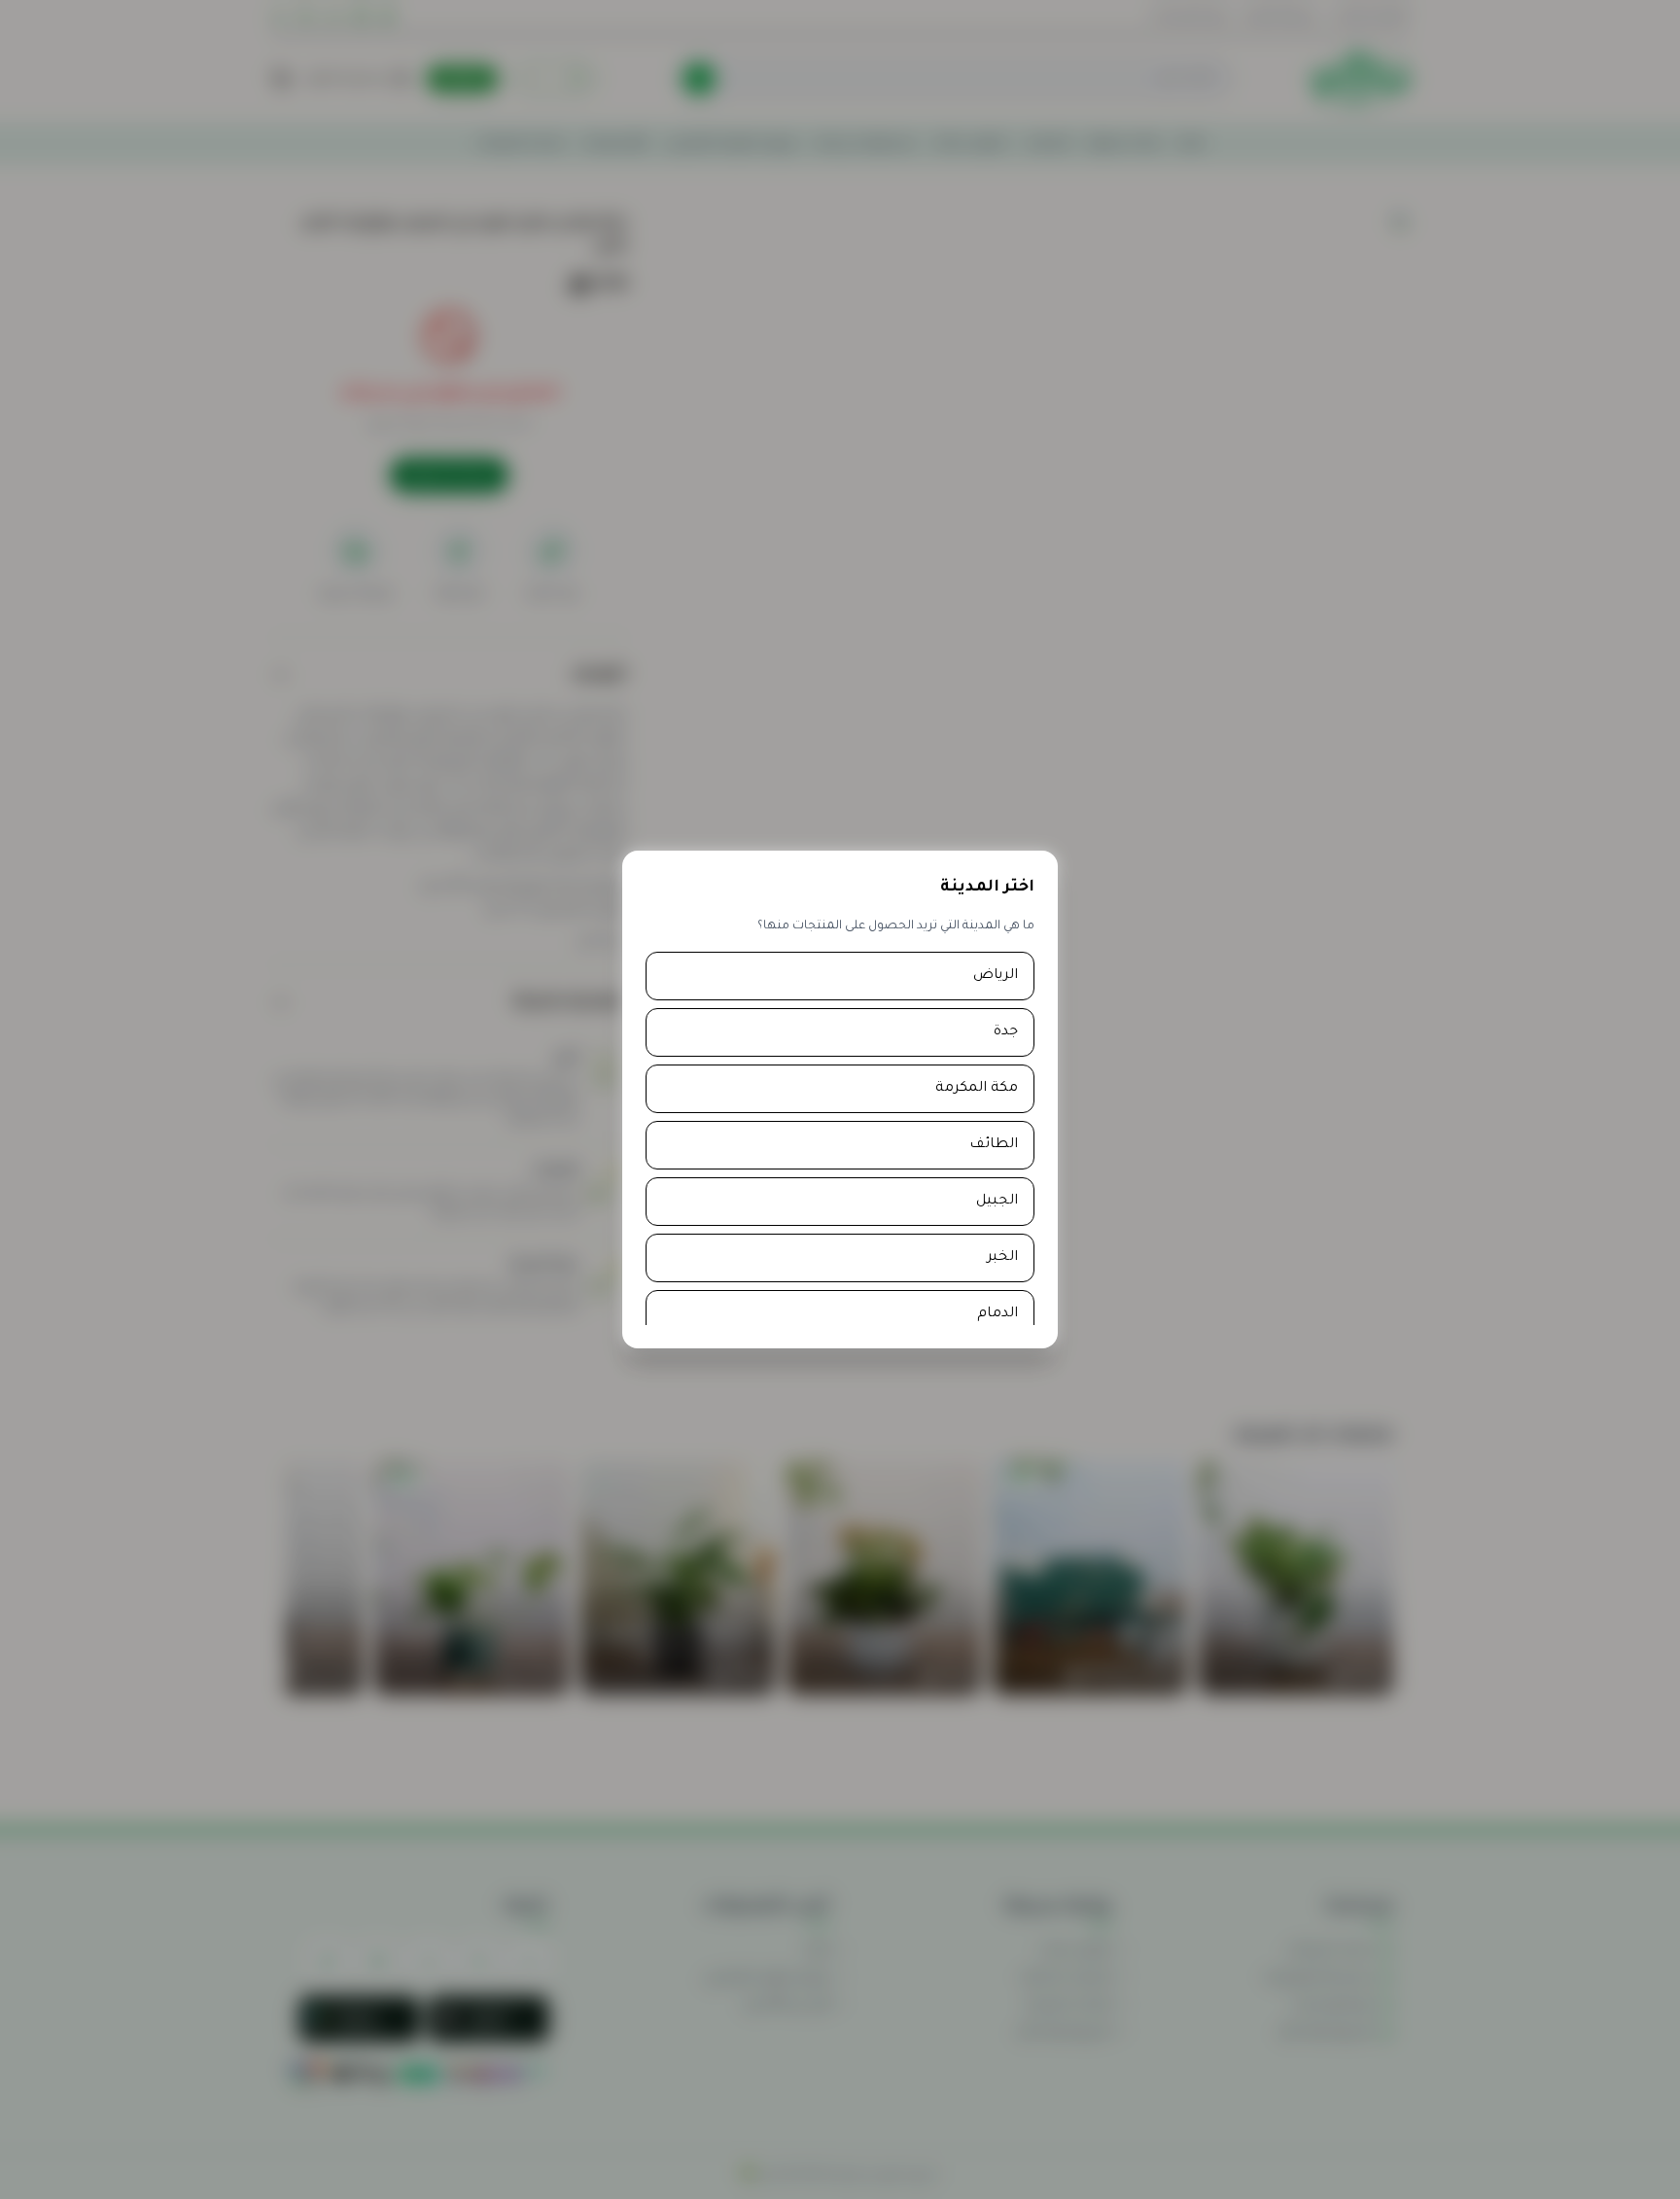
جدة (1006, 1032)
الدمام (997, 1314)
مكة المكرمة (977, 1089)
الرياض (996, 976)
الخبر (1002, 1258)
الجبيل (997, 1202)
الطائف (994, 1145)
